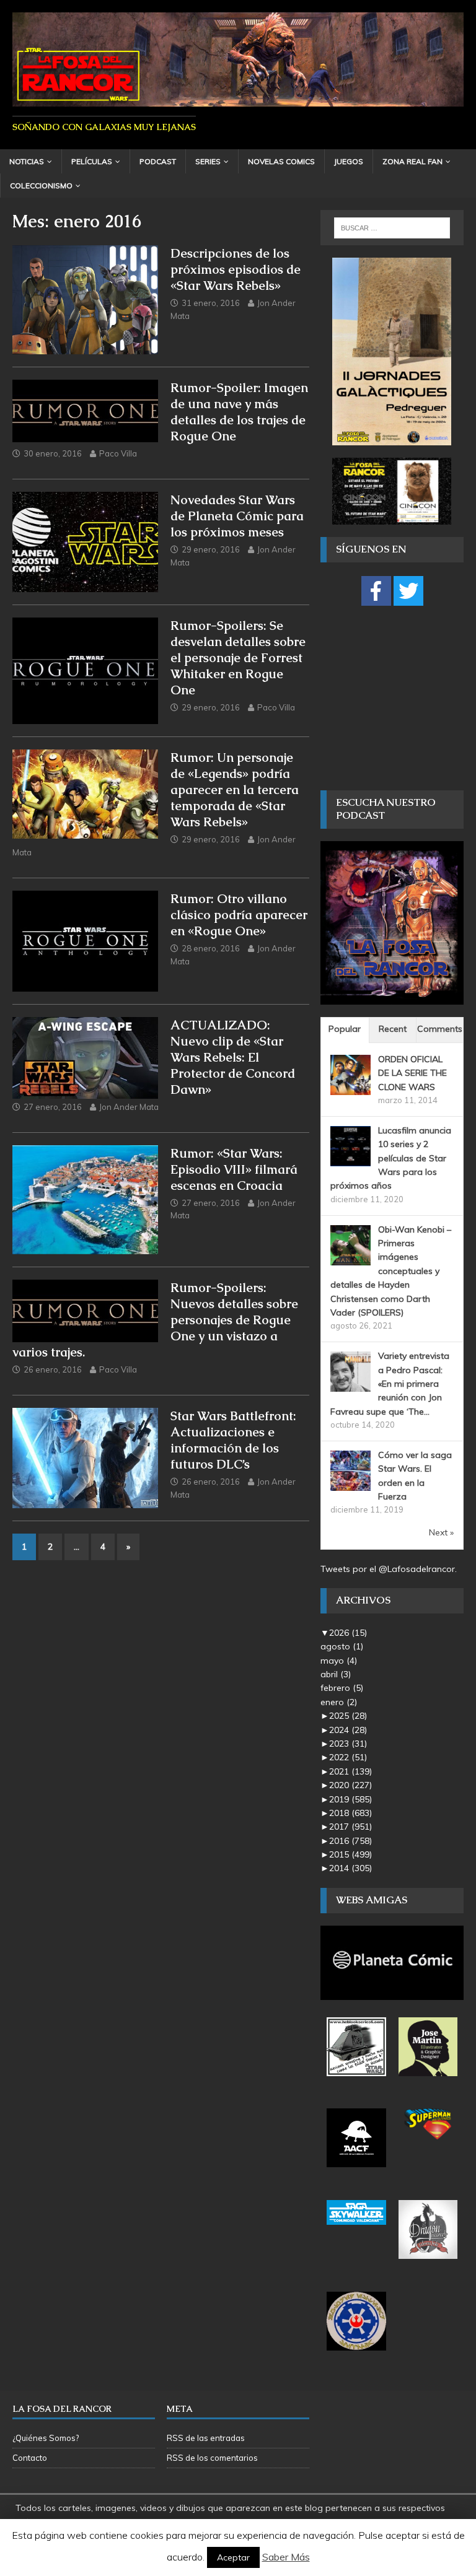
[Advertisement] (398, 697)
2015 (350, 1854)
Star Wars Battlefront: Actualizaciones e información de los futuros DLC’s (233, 1440)
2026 (348, 1633)
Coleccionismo (41, 186)
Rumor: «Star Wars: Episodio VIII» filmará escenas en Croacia (234, 1169)
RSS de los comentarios (212, 2458)
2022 (348, 1757)
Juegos (349, 161)
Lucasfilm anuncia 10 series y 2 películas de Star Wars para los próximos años (391, 1158)
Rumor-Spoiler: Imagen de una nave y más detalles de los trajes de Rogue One (239, 412)
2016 (350, 1841)
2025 (348, 1716)
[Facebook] (376, 591)
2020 (350, 1785)
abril (336, 1674)
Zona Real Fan (412, 161)
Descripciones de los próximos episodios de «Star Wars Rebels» (236, 269)
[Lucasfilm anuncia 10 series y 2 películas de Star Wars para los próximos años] (350, 1159)
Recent (393, 1029)
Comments (440, 1029)
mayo (339, 1661)
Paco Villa (118, 453)
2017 (350, 1827)
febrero (342, 1688)
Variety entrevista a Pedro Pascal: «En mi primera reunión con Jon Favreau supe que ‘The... (390, 1384)
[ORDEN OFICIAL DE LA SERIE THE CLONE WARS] (350, 1088)
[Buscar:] (392, 228)
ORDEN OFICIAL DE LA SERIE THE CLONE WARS (412, 1073)
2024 (348, 1730)
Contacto (30, 2458)
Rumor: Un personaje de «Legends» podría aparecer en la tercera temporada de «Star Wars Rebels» (235, 790)
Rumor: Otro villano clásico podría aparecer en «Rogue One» (239, 915)
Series (208, 161)
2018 (350, 1813)
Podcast (158, 161)
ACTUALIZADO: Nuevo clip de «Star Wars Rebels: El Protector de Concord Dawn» (233, 1057)
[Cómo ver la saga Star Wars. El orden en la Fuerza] (350, 1484)
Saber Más (286, 2557)
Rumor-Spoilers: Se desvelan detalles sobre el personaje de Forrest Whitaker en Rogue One (238, 658)
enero (339, 1702)
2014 (350, 1868)
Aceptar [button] (233, 2557)
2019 (350, 1799)
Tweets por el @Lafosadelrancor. (389, 1569)
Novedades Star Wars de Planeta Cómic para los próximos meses (237, 516)
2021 (350, 1771)
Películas (92, 161)
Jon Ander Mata (129, 1107)
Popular (345, 1029)
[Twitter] (408, 591)
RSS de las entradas (206, 2438)
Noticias (27, 161)
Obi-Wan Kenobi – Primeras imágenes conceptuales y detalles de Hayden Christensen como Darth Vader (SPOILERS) (391, 1271)
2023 (348, 1744)
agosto (342, 1646)
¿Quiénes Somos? (46, 2438)
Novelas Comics (281, 161)
